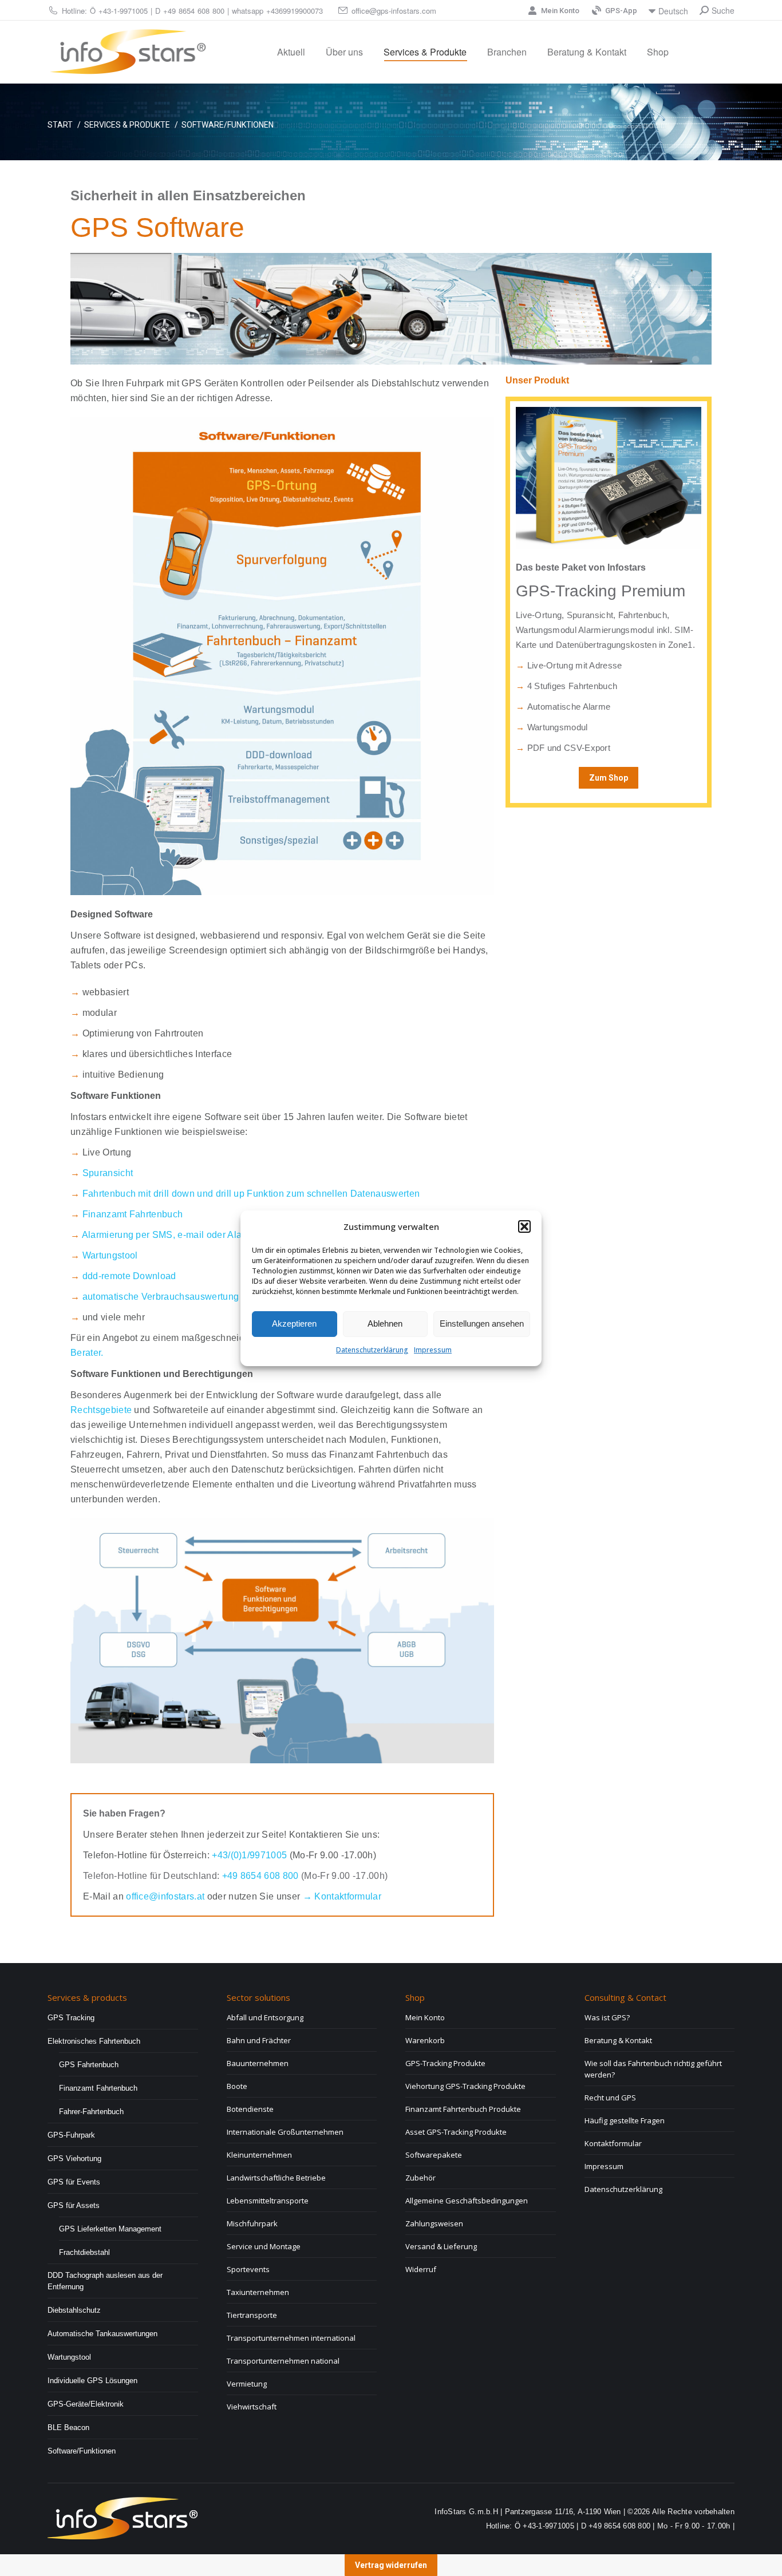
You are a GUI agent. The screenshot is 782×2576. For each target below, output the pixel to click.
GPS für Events (74, 2182)
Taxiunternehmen (258, 2292)
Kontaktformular (613, 2143)
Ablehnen (385, 1323)
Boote (237, 2086)
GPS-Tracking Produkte (445, 2063)
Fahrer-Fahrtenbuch (91, 2112)
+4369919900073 (295, 11)
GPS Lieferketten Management (110, 2229)
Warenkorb (425, 2040)
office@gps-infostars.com (394, 11)
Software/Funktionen (82, 2451)
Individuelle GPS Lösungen (92, 2381)
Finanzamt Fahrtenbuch (133, 1214)
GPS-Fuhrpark (71, 2135)
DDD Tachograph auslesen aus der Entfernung (105, 2281)
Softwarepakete (434, 2155)
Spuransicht (108, 1173)
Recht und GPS (610, 2098)
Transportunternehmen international (291, 2338)
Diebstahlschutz (74, 2310)
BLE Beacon (68, 2427)
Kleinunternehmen (259, 2155)
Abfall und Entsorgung (265, 2017)
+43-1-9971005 (123, 11)
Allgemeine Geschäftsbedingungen (467, 2201)
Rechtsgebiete (101, 1410)
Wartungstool (110, 1255)
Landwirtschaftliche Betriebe (276, 2178)
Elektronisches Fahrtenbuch (94, 2041)
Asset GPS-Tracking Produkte (456, 2132)
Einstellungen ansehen (482, 1323)
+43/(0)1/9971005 (249, 1855)
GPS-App (621, 11)
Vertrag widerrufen (391, 2565)
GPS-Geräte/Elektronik (86, 2404)
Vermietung (247, 2384)
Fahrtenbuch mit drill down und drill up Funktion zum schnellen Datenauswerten (251, 1194)
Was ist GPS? (607, 2017)
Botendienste (250, 2109)
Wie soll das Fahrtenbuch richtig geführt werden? (653, 2069)
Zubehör (420, 2178)
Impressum (433, 1350)
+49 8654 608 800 (194, 11)
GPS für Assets (74, 2205)
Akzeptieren (294, 1323)
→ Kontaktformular (342, 1896)
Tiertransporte (252, 2315)
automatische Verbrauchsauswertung (161, 1297)
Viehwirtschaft (252, 2407)
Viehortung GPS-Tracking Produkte (465, 2086)
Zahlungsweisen (434, 2223)
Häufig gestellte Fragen (625, 2120)
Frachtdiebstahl (84, 2252)
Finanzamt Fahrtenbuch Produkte (463, 2109)
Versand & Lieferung (441, 2246)
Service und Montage (264, 2246)
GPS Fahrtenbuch (89, 2065)
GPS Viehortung (74, 2158)
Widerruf (421, 2269)
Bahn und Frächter (259, 2040)
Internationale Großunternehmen (285, 2132)
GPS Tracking (71, 2018)
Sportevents (248, 2269)
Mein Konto (560, 11)
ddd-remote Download (129, 1276)
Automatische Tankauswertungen (102, 2334)
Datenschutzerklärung (372, 1350)
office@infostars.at (166, 1896)
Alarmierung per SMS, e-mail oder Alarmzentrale (184, 1235)
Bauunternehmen (258, 2063)
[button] (524, 1226)
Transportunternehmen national (283, 2361)
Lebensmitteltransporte (268, 2201)
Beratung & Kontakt (618, 2040)
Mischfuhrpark (252, 2223)
